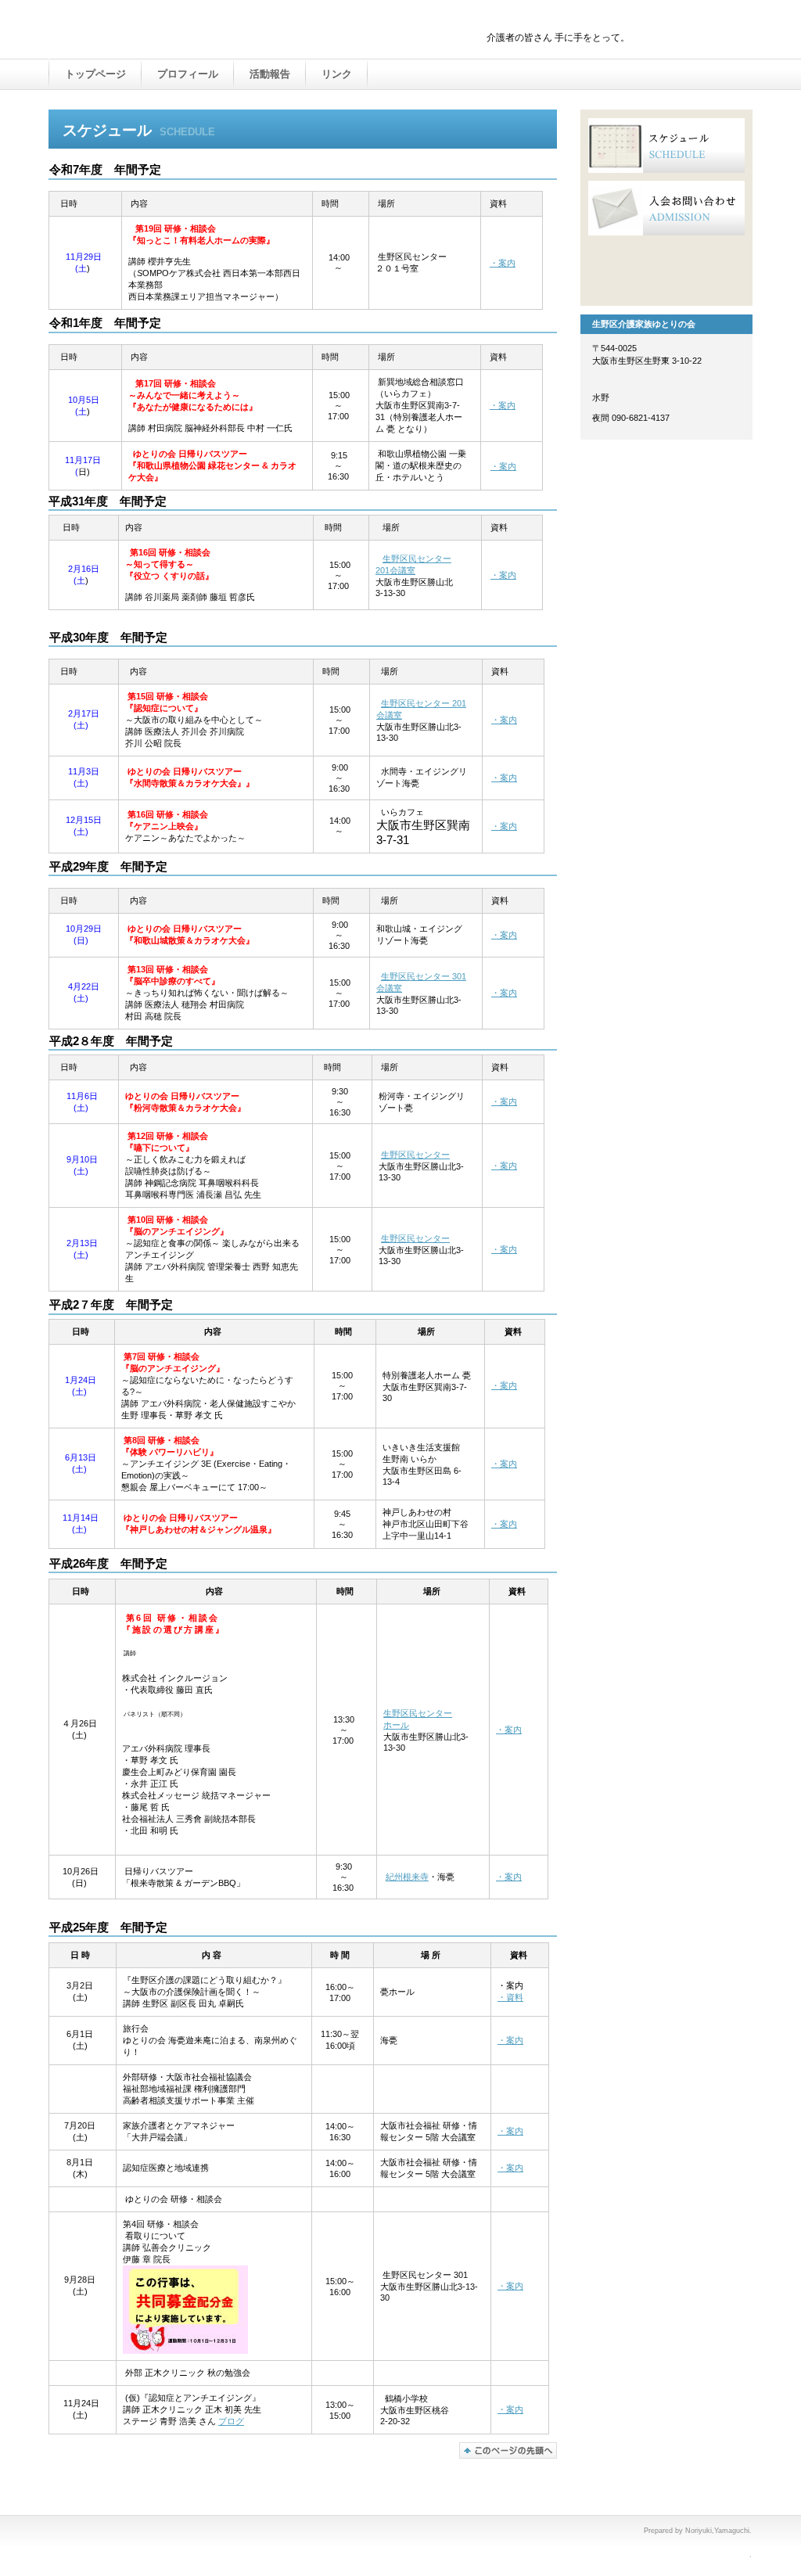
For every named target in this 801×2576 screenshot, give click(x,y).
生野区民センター (415, 1155)
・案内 (503, 263)
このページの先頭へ (508, 2450)
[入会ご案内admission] (666, 208)
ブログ (231, 2421)
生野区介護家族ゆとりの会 (213, 31)
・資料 (510, 1997)
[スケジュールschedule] (666, 146)
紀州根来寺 (407, 1877)
